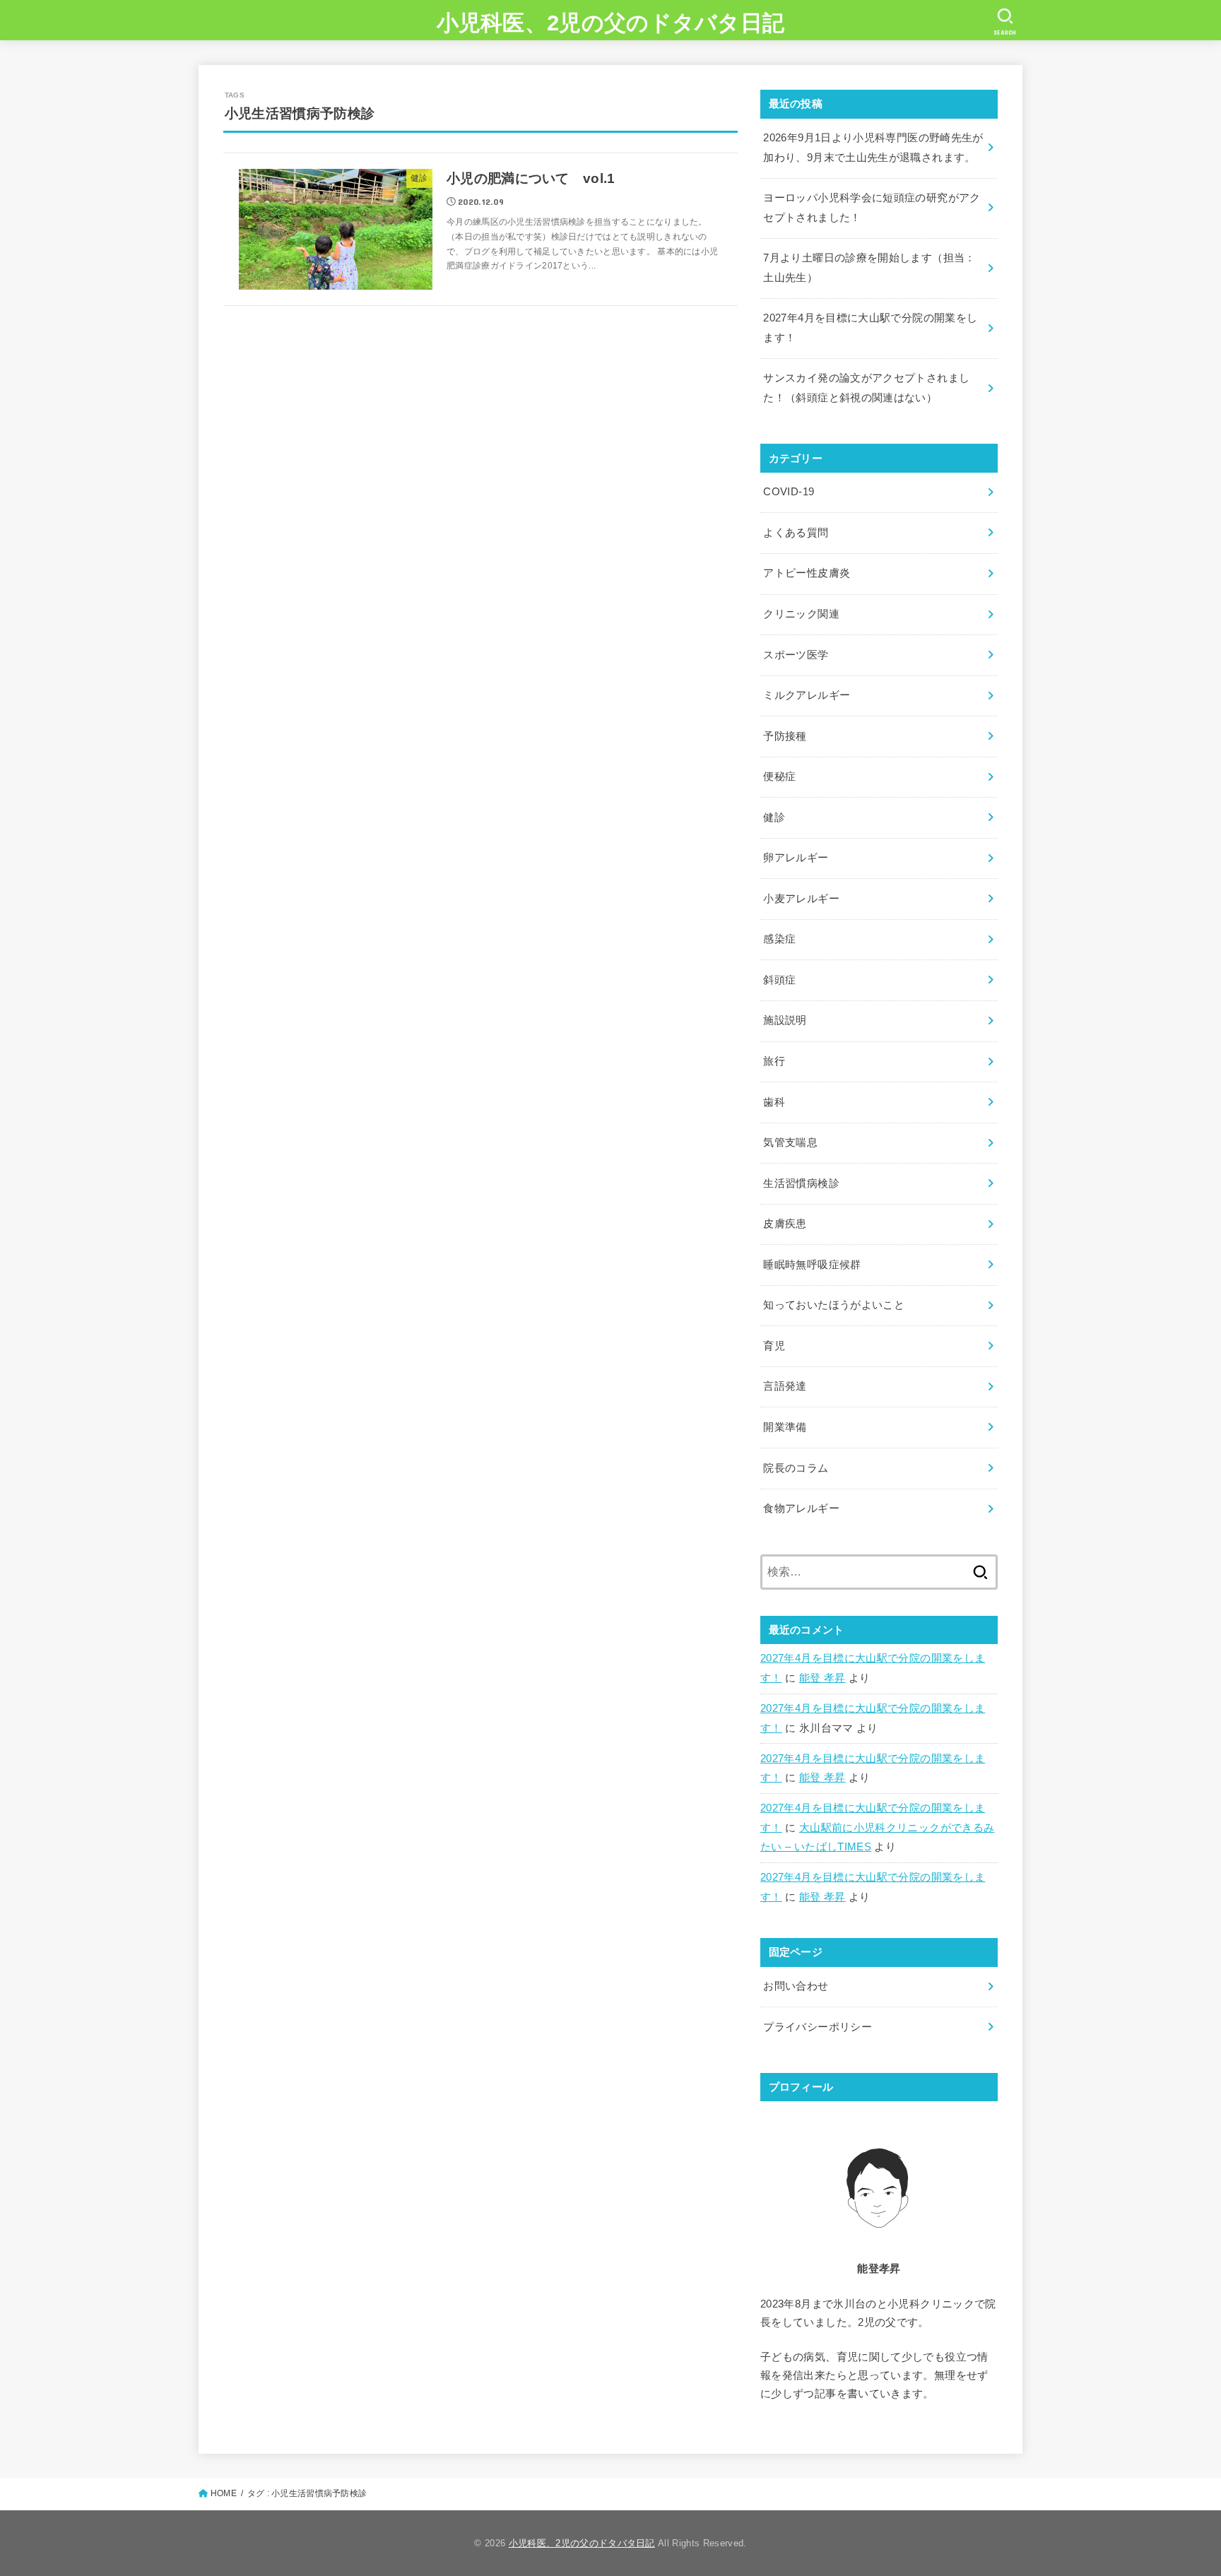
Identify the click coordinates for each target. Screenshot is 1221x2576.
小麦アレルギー (801, 899)
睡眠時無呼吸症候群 (812, 1265)
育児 (774, 1346)
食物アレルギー (801, 1508)
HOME (224, 2493)
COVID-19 (789, 492)
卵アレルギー (796, 858)
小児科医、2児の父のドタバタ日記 (611, 23)
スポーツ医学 (796, 655)
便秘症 (779, 776)
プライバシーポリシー (818, 2027)
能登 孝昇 (822, 1678)
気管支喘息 (790, 1142)
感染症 (779, 939)
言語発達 (785, 1386)
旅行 (774, 1061)
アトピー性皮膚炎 (807, 573)
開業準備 (785, 1427)
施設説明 (785, 1020)
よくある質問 (796, 533)
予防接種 (785, 736)
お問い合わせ (796, 1986)
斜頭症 (779, 980)
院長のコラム (796, 1468)
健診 (774, 817)
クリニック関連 (801, 614)
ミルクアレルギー (807, 695)
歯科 (774, 1102)
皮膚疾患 (785, 1224)
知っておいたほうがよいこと (834, 1305)
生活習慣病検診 (801, 1183)
